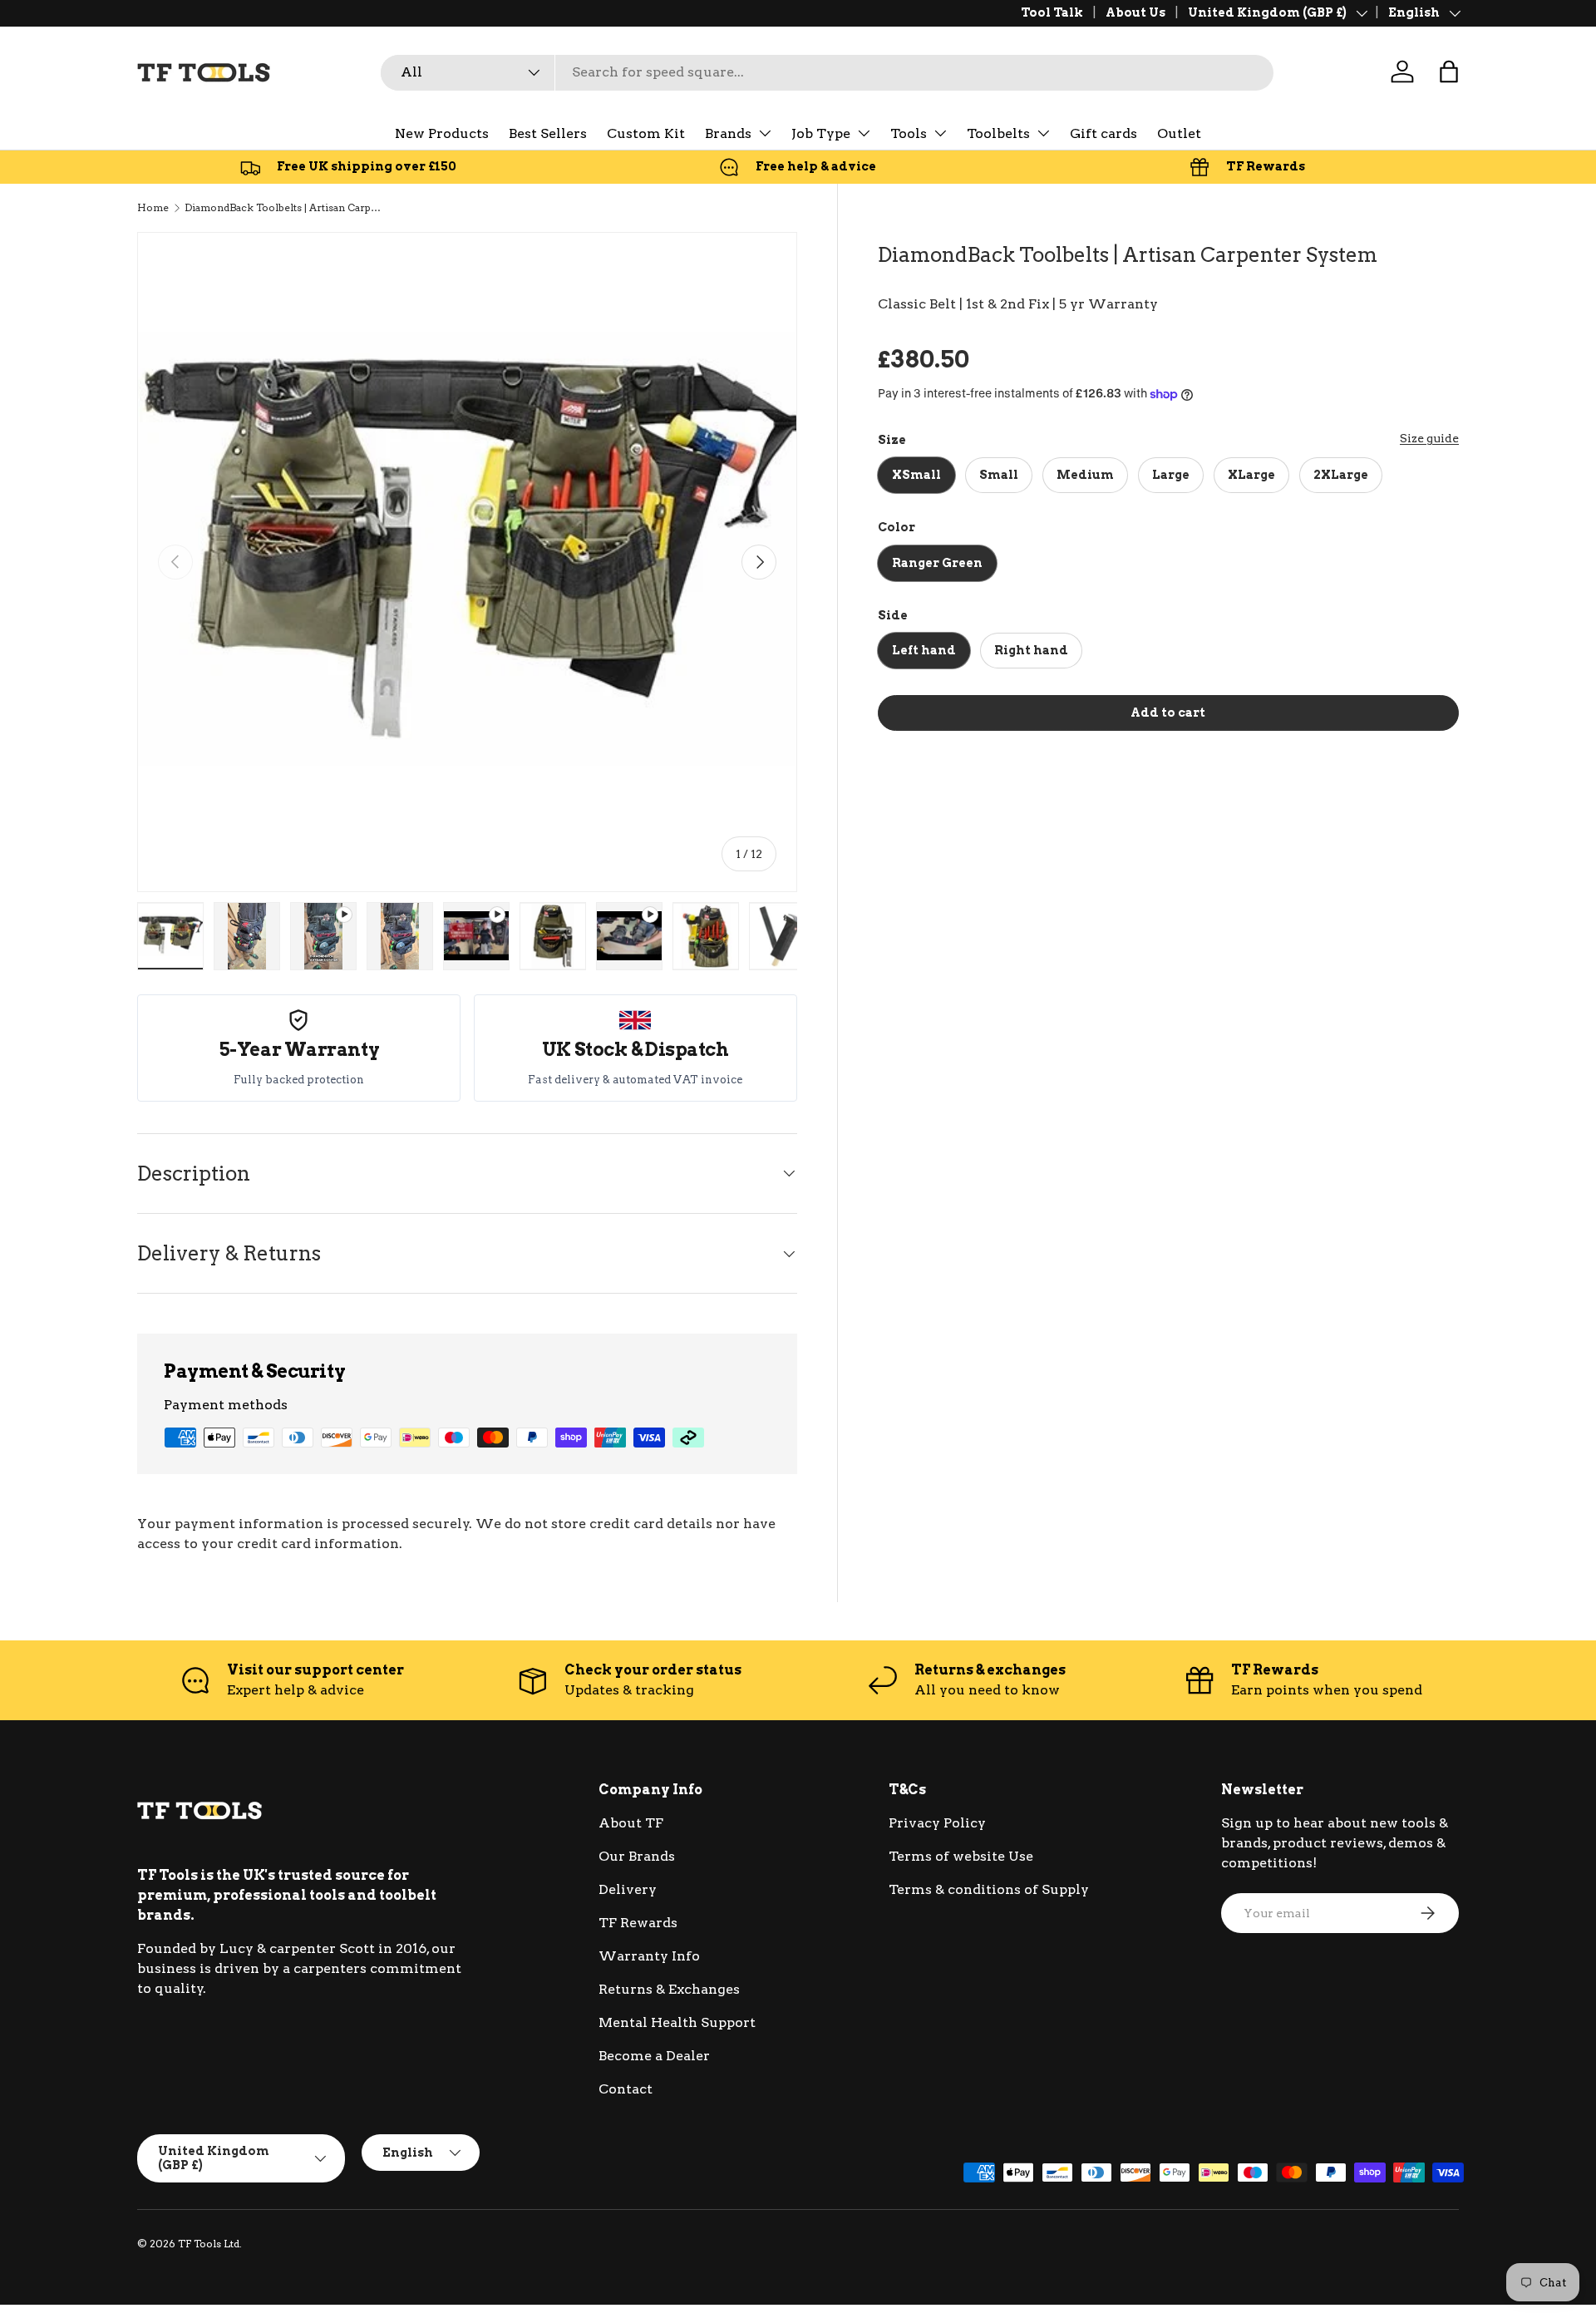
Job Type (821, 133)
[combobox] (827, 72)
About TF (631, 1823)
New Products (442, 133)
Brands (728, 133)
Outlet (1179, 133)
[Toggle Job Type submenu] (864, 133)
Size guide (1429, 438)
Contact (626, 2089)
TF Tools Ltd (209, 2244)
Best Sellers (548, 133)
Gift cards (1103, 133)
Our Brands (637, 1856)
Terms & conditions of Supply (989, 1889)
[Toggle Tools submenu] (940, 133)
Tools (909, 133)
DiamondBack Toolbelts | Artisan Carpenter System (284, 207)
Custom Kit (646, 133)
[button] (1449, 72)
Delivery (628, 1889)
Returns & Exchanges (669, 1989)
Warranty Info (649, 1956)
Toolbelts (998, 133)
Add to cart (1168, 712)
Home (153, 207)
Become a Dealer (654, 2056)
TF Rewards (638, 1923)
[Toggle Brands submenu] (765, 133)
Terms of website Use (961, 1856)
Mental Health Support (677, 2022)
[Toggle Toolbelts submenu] (1043, 133)
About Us (1135, 12)
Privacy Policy (937, 1823)
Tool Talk (1052, 12)
